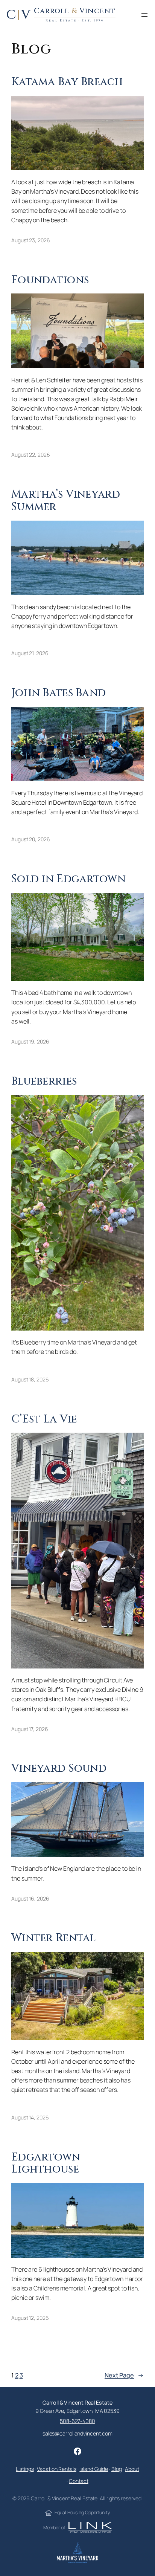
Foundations (50, 280)
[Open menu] (144, 15)
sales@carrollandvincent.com (77, 2433)
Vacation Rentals (56, 2469)
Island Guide (94, 2469)
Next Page (124, 2375)
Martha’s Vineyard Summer (66, 501)
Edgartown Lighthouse (46, 2164)
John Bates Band (59, 693)
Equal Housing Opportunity (82, 2513)
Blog (117, 2469)
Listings (25, 2469)
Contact (78, 2481)
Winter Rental (54, 1938)
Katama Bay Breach (67, 82)
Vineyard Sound (59, 1769)
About (132, 2469)
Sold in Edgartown (68, 879)
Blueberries (44, 1082)
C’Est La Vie (44, 1420)
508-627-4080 (77, 2421)
